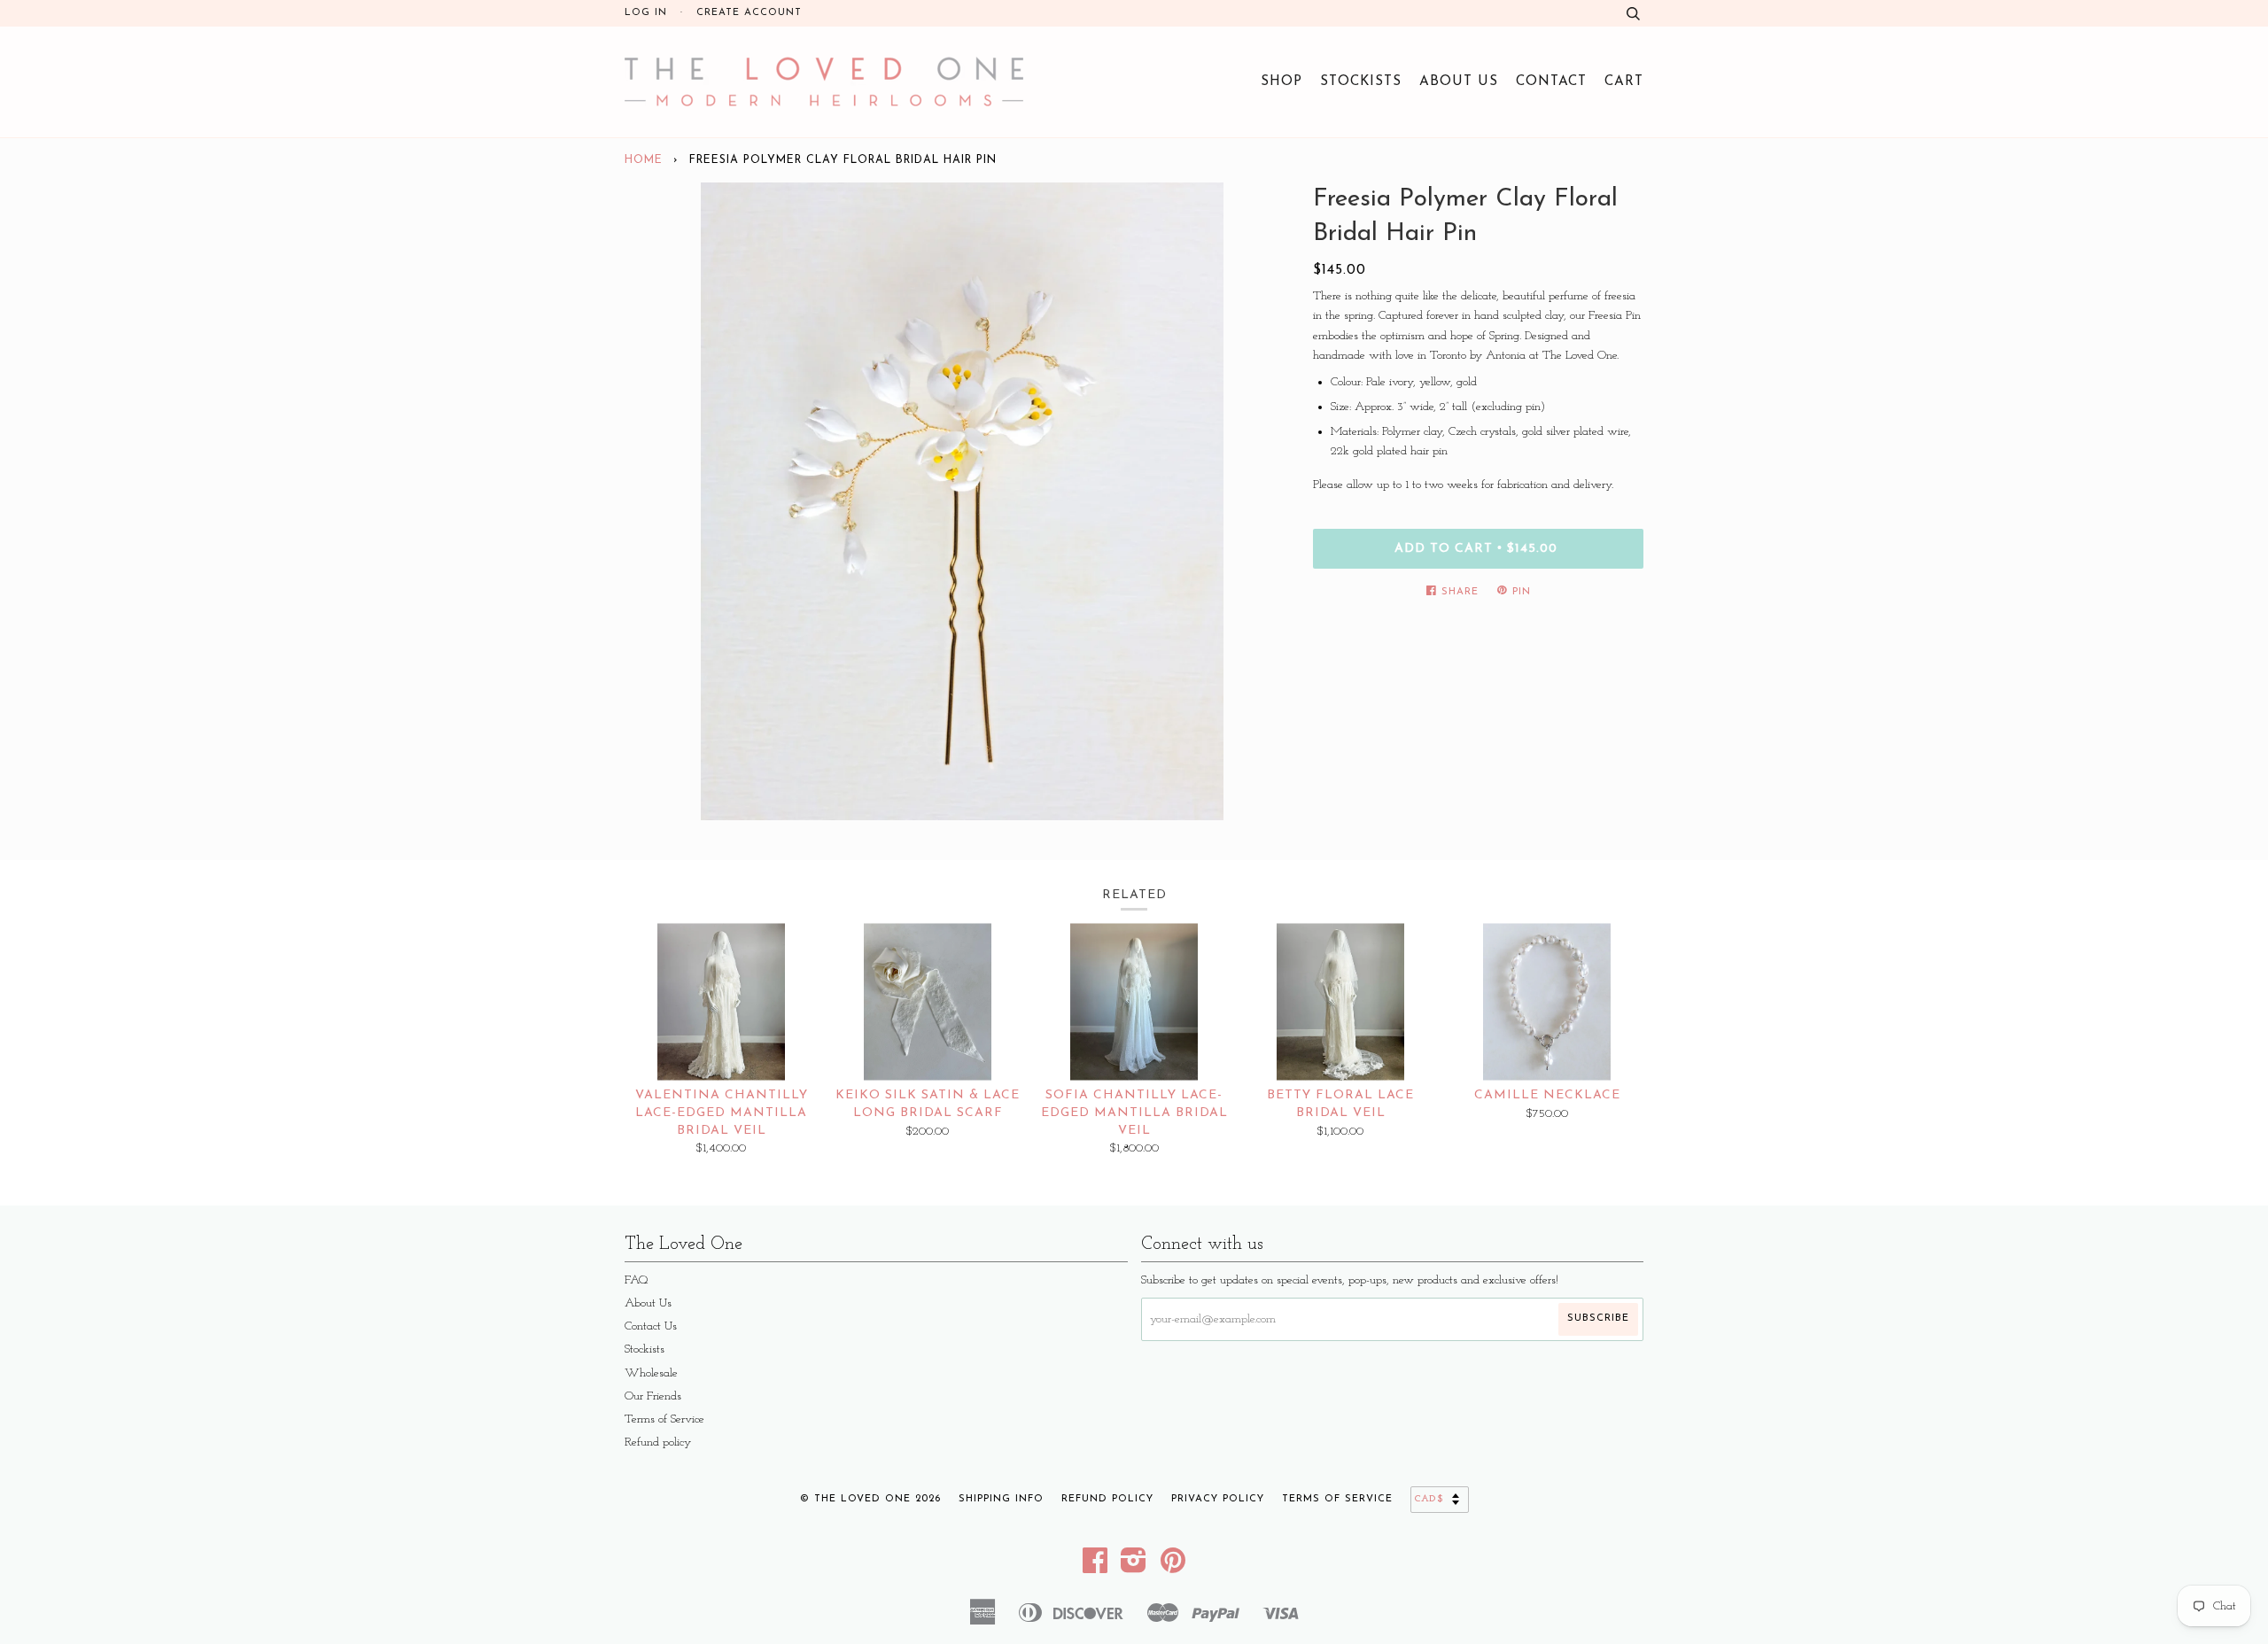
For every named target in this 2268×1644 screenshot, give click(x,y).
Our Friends (653, 1396)
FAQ (637, 1280)
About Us (1459, 81)
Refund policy (658, 1442)
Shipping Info (1001, 1499)
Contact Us (651, 1326)
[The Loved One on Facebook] (1095, 1567)
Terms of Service (664, 1419)
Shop (1282, 81)
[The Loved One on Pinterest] (1173, 1567)
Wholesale (651, 1373)
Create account (749, 13)
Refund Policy (1107, 1499)
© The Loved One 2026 (870, 1499)
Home (644, 160)
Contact (1551, 81)
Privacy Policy (1218, 1499)
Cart (1624, 81)
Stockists (1361, 81)
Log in (646, 13)
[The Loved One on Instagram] (1134, 1567)
